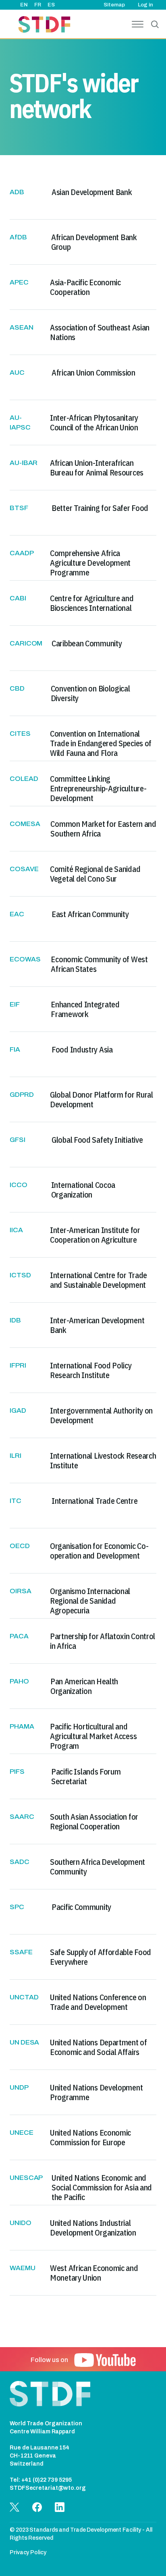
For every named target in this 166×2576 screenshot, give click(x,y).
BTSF (19, 508)
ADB (17, 192)
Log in (145, 5)
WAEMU (23, 2268)
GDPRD (22, 1095)
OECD (20, 1546)
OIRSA (21, 1591)
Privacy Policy (28, 2552)
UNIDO (21, 2223)
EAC (17, 914)
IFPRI (18, 1365)
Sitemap (114, 5)
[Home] (44, 26)
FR (38, 5)
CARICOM (26, 643)
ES (51, 5)
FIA (15, 1049)
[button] (105, 2360)
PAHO (19, 1681)
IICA (16, 1230)
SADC (20, 1862)
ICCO (19, 1185)
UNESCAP (26, 2178)
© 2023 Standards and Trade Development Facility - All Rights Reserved (81, 2534)
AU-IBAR (24, 463)
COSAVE (24, 869)
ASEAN (22, 327)
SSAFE (21, 1952)
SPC (17, 1907)
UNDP (19, 2087)
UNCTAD (24, 1997)
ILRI (16, 1456)
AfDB (18, 237)
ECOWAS (25, 959)
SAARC (22, 1817)
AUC (17, 373)
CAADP (22, 553)
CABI (18, 598)
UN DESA (24, 2042)
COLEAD (24, 779)
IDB (15, 1320)
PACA (19, 1636)
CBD (17, 688)
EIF (15, 1004)
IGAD (18, 1410)
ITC (16, 1501)
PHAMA (22, 1726)
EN (24, 5)
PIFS (17, 1772)
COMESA (25, 824)
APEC (19, 282)
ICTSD (20, 1275)
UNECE (22, 2133)
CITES (20, 734)
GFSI (18, 1140)
